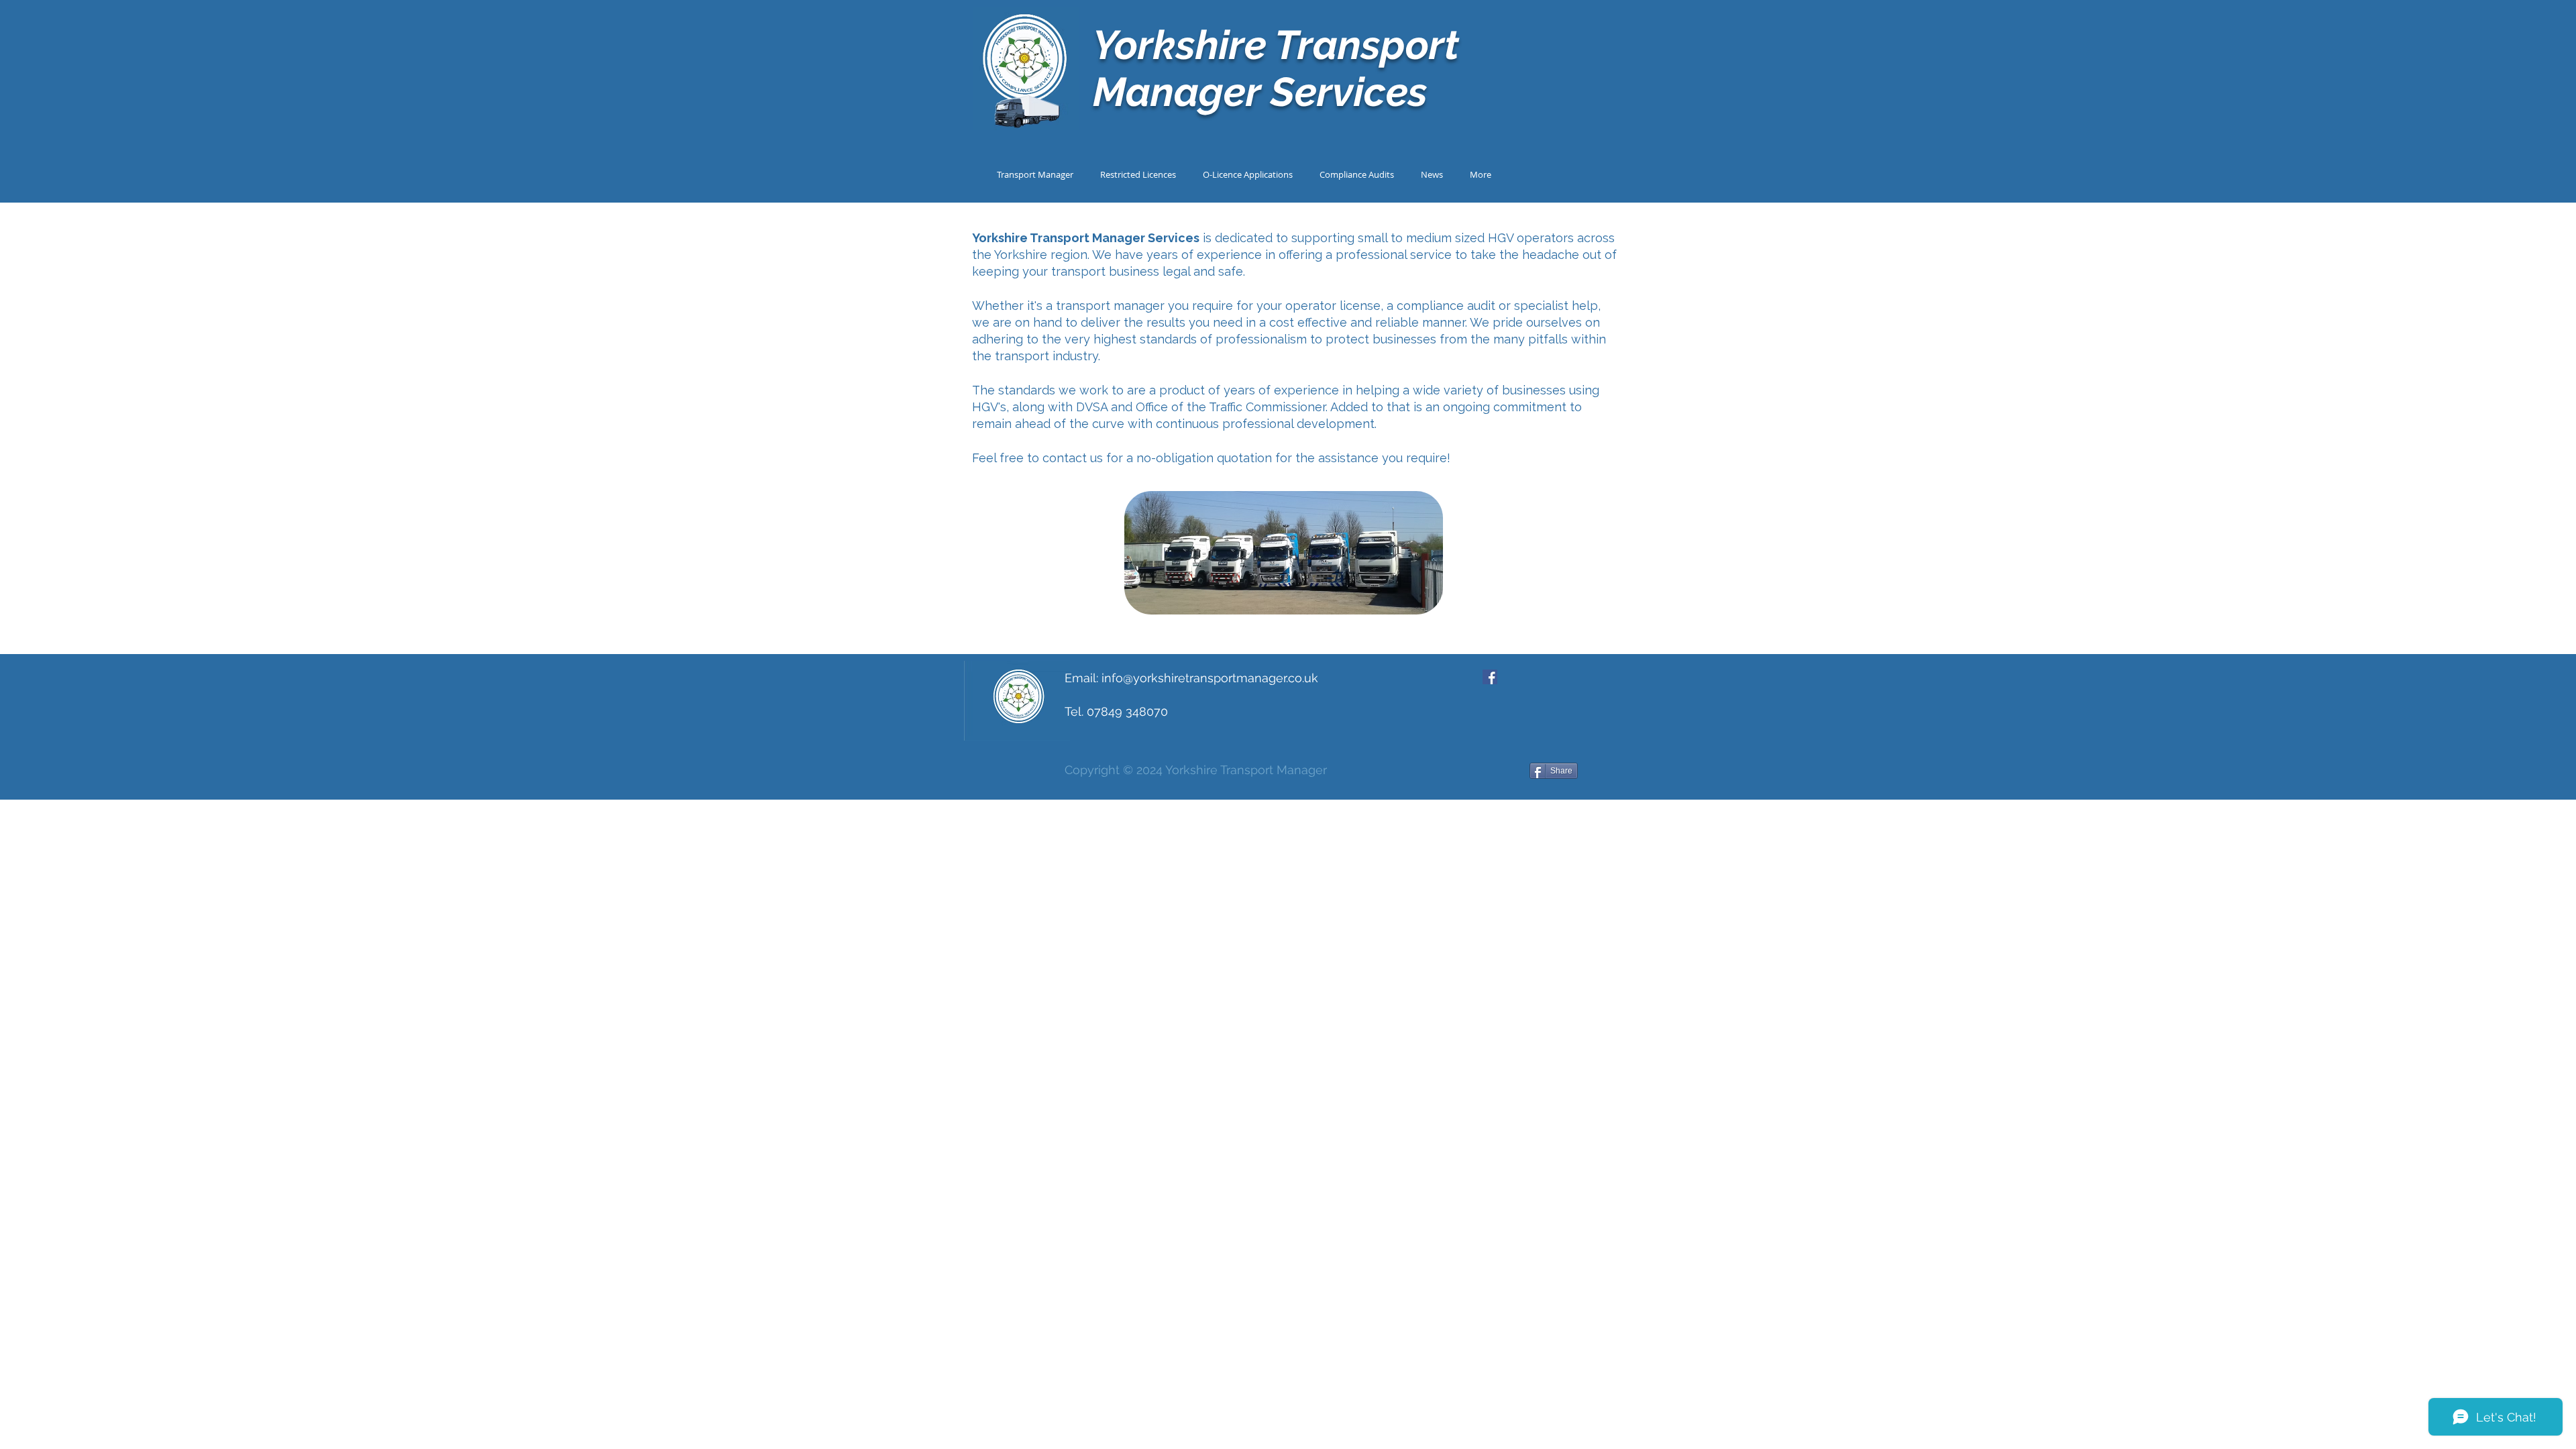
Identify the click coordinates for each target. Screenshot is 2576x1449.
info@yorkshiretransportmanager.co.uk (1210, 678)
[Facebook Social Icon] (1490, 677)
